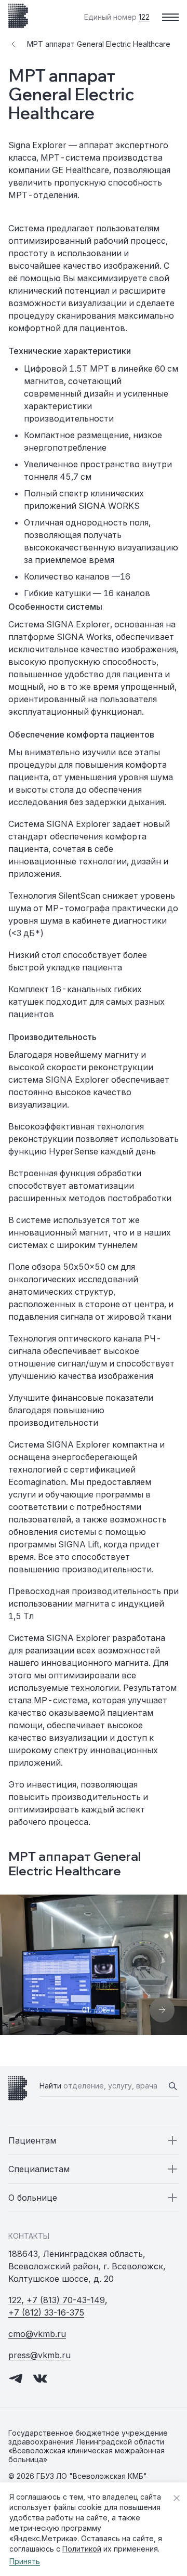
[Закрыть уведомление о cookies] (177, 2498)
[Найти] (172, 2086)
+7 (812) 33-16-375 (46, 2312)
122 (15, 2300)
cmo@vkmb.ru (37, 2334)
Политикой (82, 2549)
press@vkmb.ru (39, 2355)
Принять (25, 2561)
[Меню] (170, 17)
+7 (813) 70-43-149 (66, 2300)
